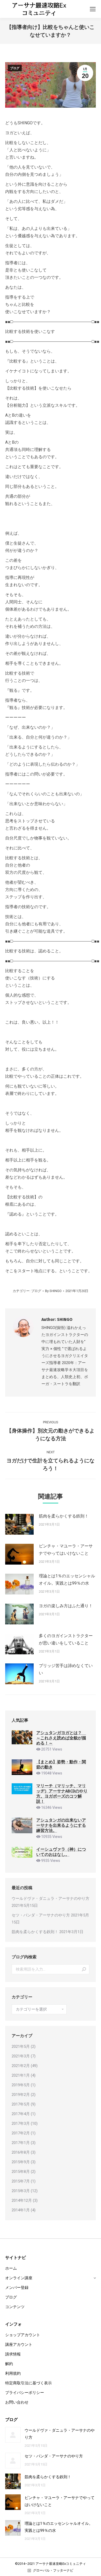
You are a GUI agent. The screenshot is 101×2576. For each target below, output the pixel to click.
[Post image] (19, 1524)
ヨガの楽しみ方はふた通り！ (66, 1606)
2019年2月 (21, 2095)
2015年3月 (21, 2191)
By (53, 1291)
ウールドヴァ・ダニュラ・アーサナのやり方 (51, 1899)
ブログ (15, 68)
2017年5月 (21, 2104)
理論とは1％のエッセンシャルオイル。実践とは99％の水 (67, 1580)
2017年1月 (21, 2143)
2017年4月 (21, 2114)
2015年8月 (21, 2172)
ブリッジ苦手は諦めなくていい (66, 1669)
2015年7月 (21, 2181)
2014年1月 (21, 2210)
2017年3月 (21, 2123)
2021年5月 (21, 2046)
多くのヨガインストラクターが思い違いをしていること (66, 1639)
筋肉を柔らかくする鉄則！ (64, 1516)
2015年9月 (21, 2162)
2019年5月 (21, 2085)
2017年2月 (21, 2133)
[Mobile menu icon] (93, 9)
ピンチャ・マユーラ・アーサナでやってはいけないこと (66, 1550)
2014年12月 (22, 2200)
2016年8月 (21, 2152)
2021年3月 (21, 2056)
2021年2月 (21, 2066)
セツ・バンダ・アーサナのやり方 (41, 1915)
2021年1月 (21, 2075)
